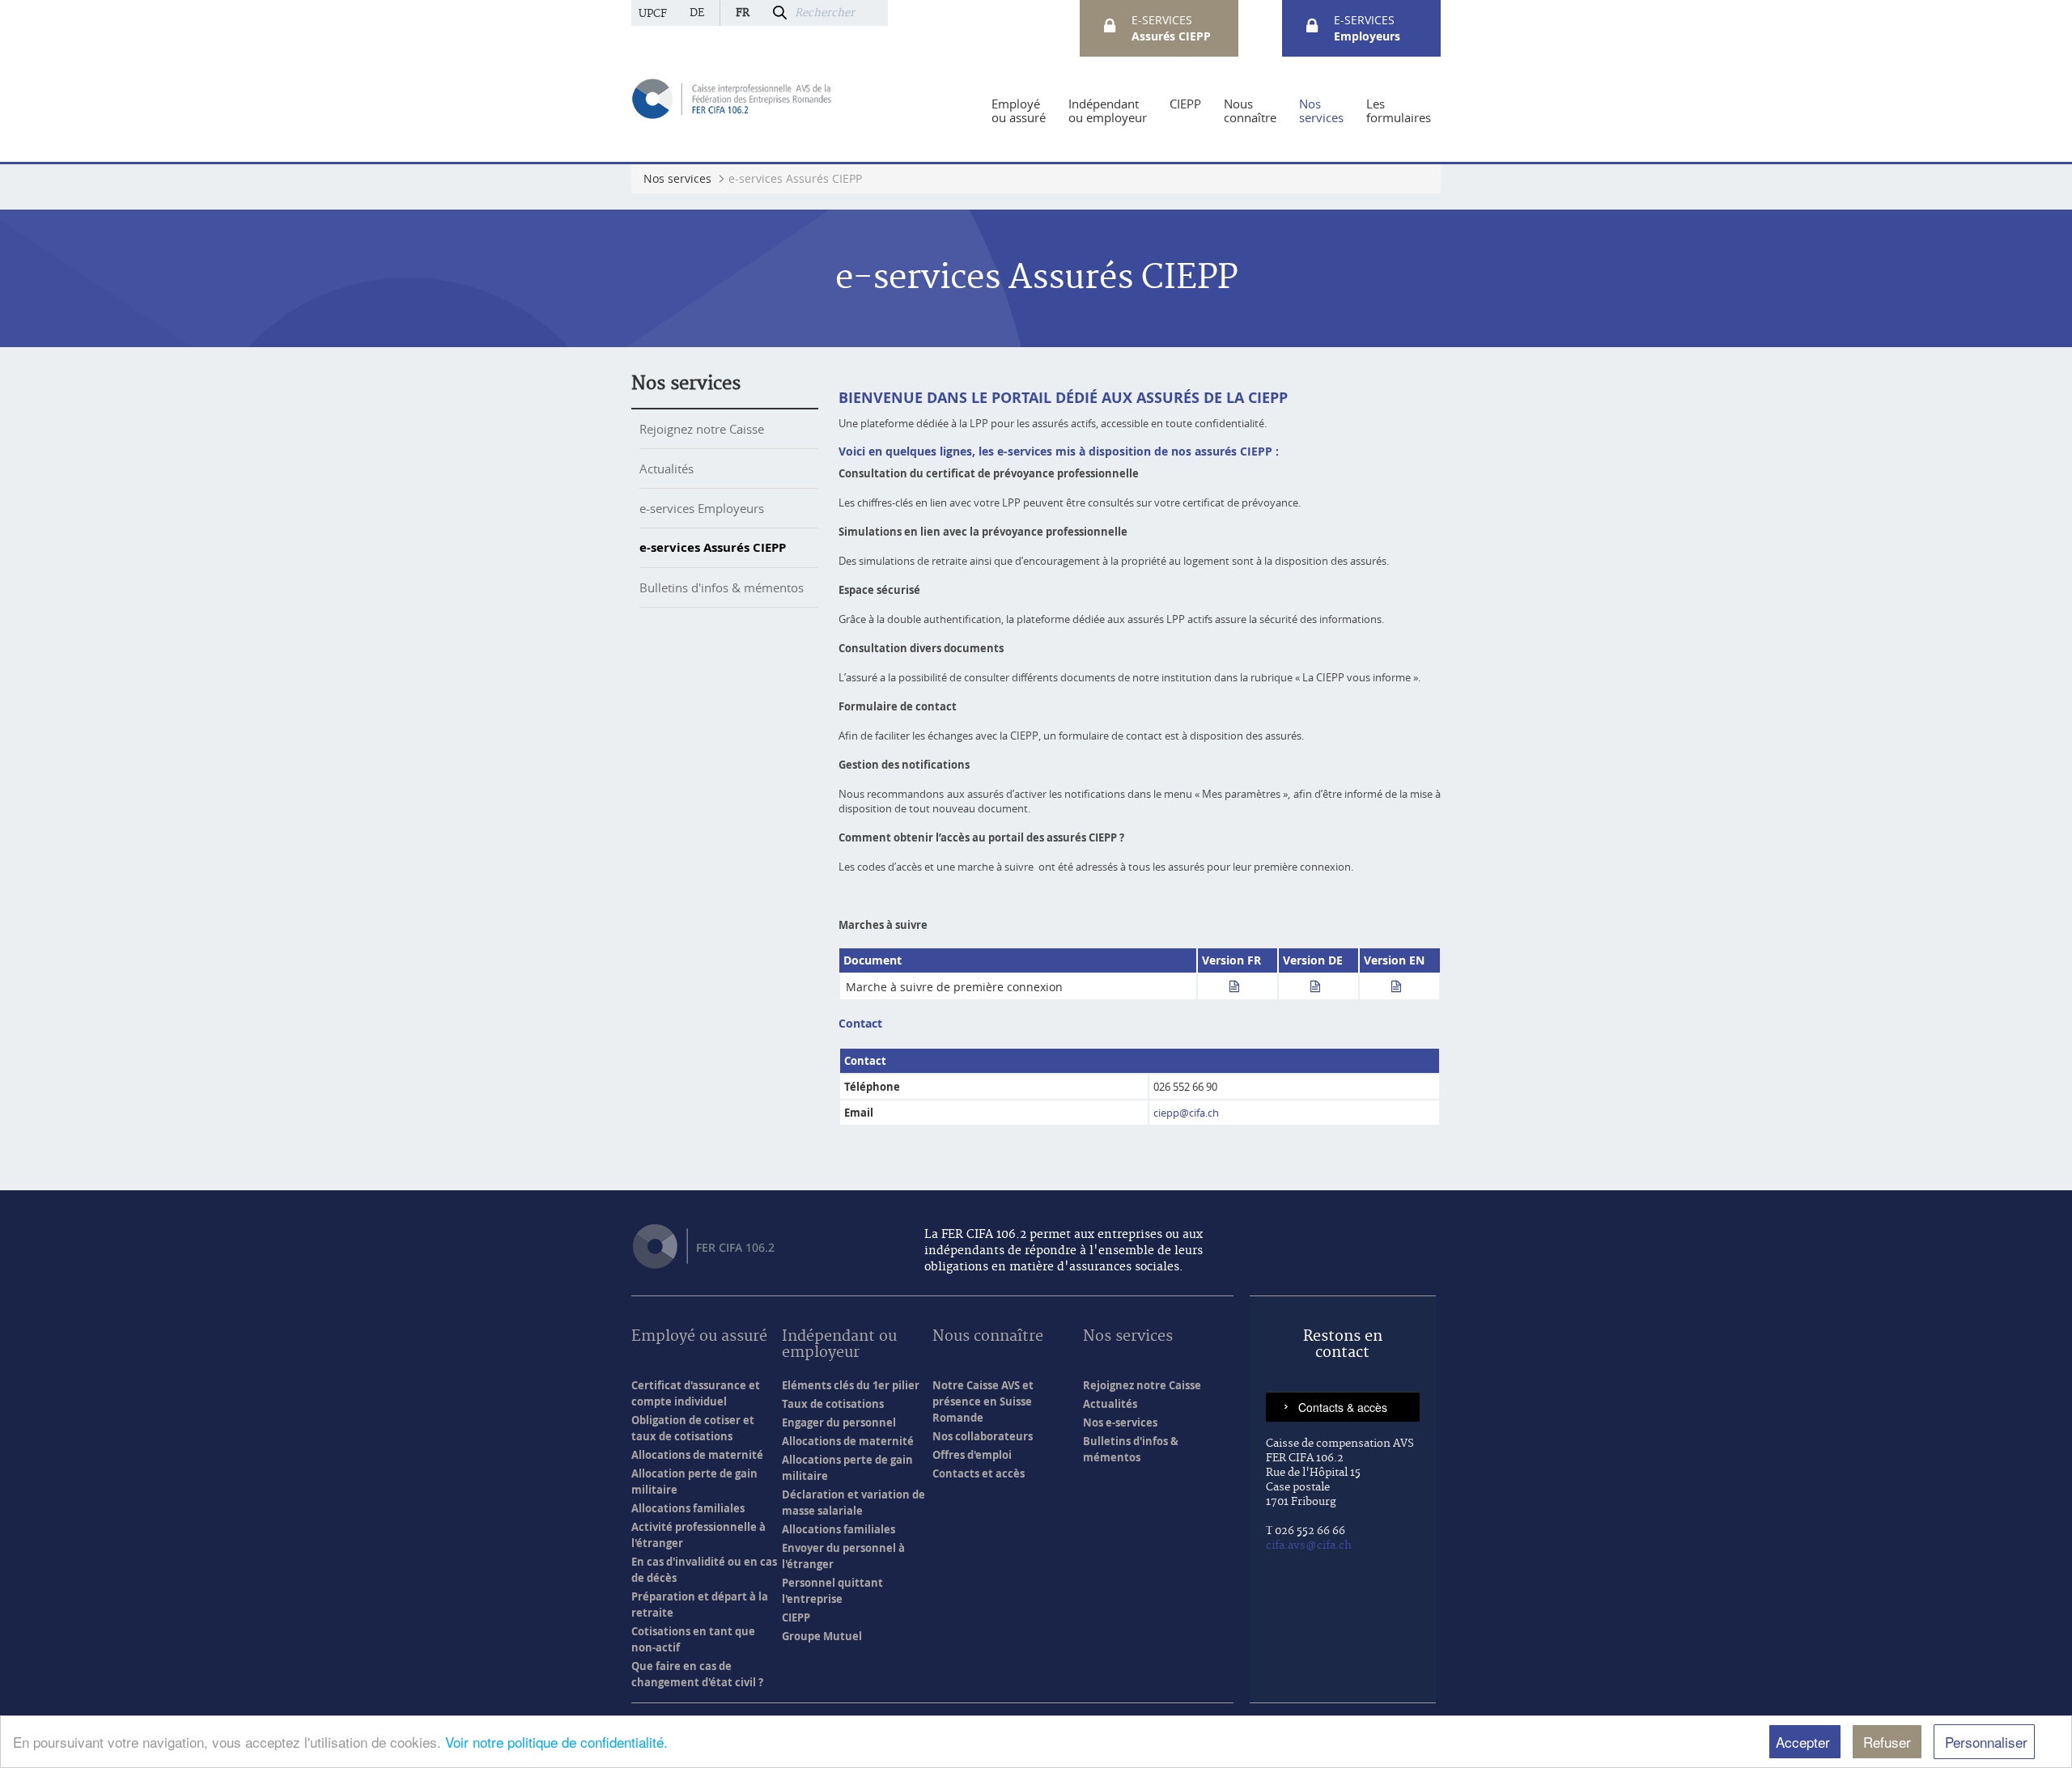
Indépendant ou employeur (839, 1345)
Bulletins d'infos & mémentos (722, 587)
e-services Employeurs (702, 508)
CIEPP (796, 1617)
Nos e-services (1120, 1422)
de (697, 13)
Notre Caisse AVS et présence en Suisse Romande (983, 1401)
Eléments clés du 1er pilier (851, 1385)
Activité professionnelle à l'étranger (698, 1535)
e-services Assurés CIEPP (713, 547)
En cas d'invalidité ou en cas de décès (704, 1570)
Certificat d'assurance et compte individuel (696, 1393)
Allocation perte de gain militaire (694, 1482)
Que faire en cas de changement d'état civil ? (697, 1674)
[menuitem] (1019, 111)
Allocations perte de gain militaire (847, 1468)
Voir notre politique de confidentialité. (556, 1742)
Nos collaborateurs (983, 1436)
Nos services (686, 384)
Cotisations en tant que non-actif (693, 1639)
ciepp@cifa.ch (1186, 1113)
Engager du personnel (839, 1422)
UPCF (653, 14)
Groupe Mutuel (822, 1636)
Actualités (667, 468)
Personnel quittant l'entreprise (832, 1591)
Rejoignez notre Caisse (702, 429)
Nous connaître (988, 1337)
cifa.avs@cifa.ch (1309, 1545)
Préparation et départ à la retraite (700, 1605)
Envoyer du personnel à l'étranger (843, 1556)
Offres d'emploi (972, 1455)
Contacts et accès (979, 1473)
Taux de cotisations (833, 1404)
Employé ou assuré (699, 1337)
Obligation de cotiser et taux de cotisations (693, 1428)
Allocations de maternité (697, 1455)
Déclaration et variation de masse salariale (853, 1503)
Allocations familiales (688, 1508)
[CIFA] (733, 98)
